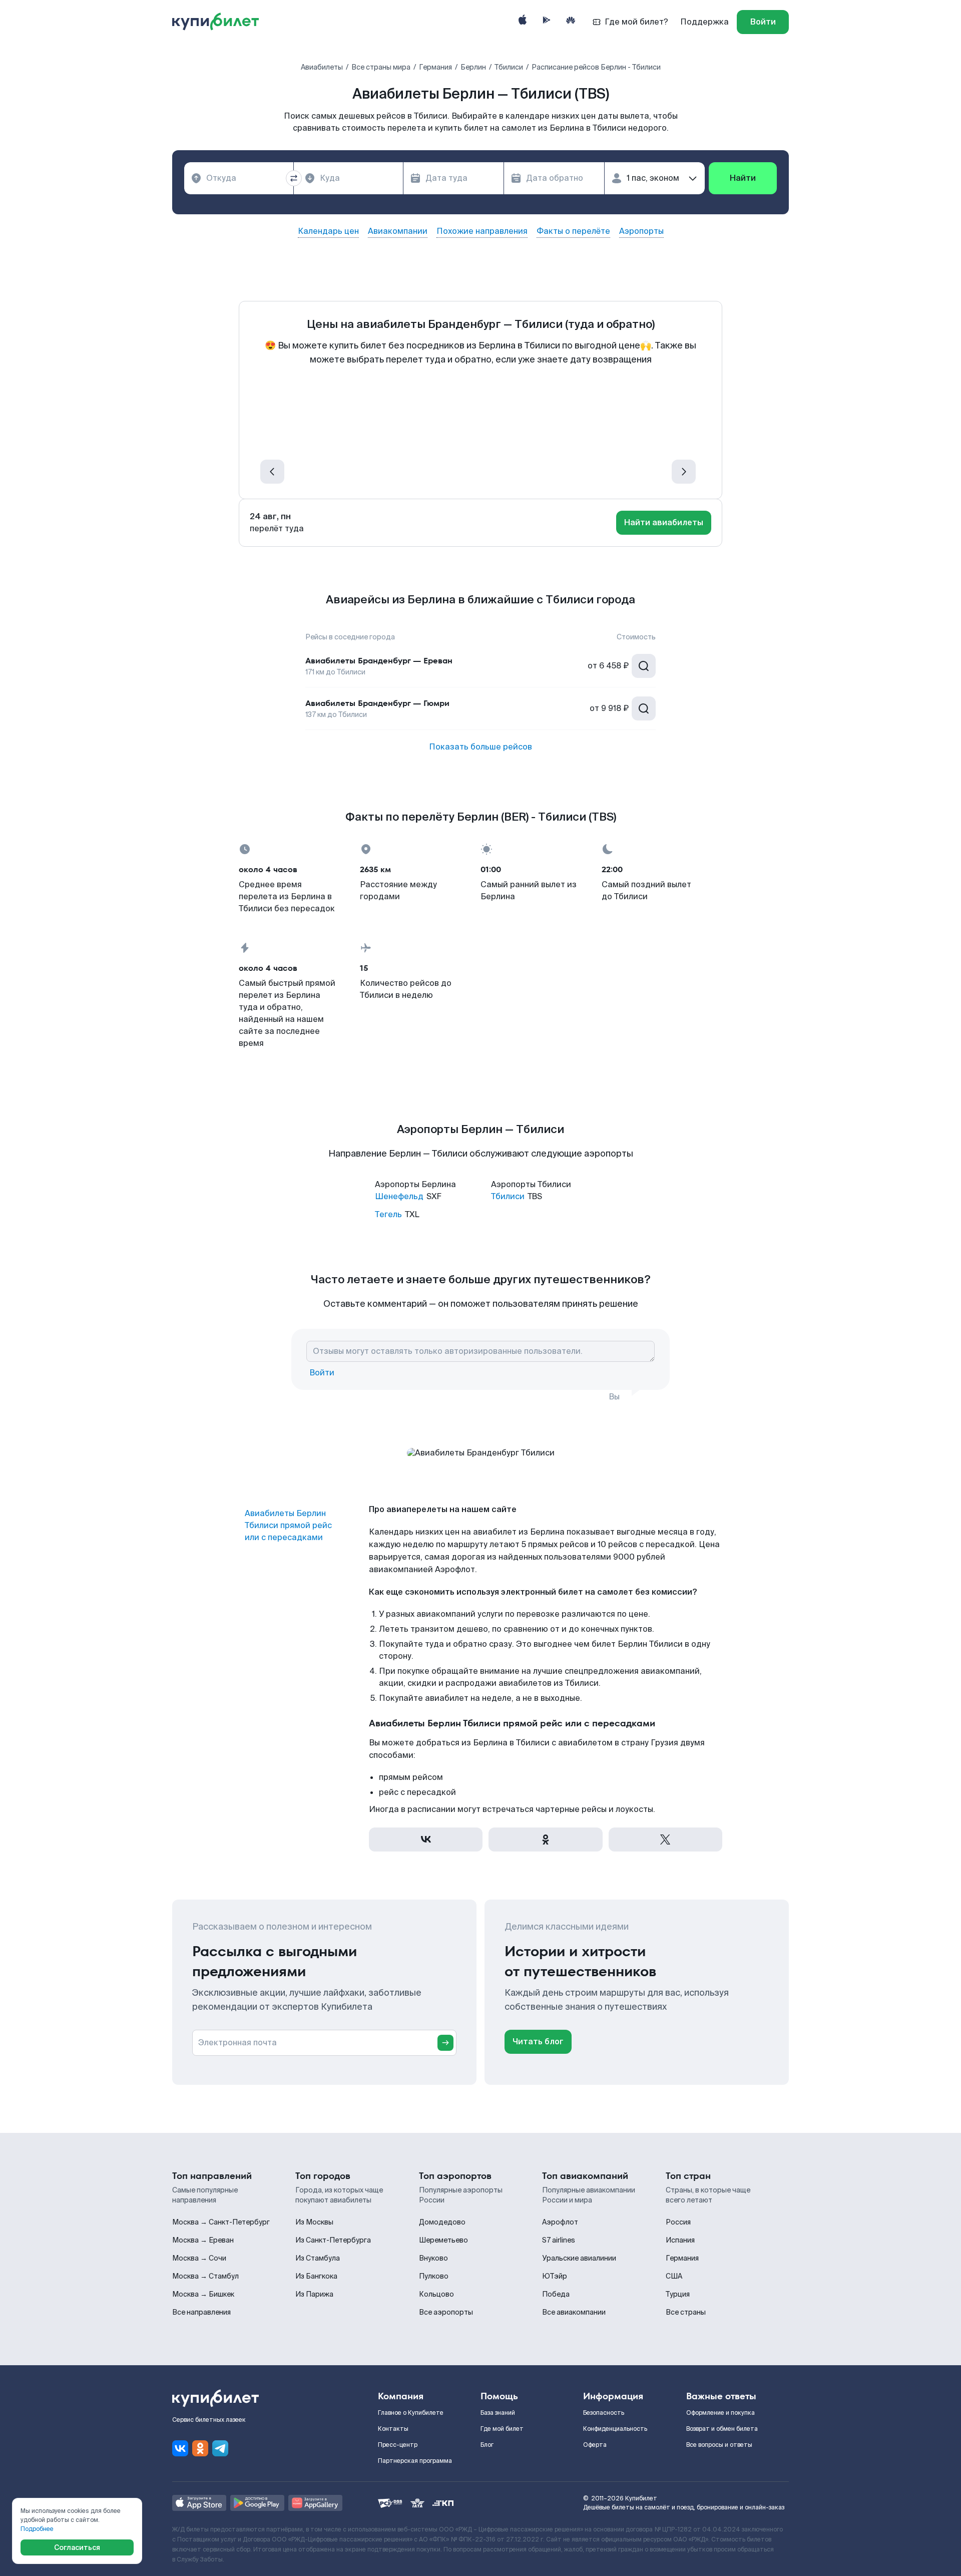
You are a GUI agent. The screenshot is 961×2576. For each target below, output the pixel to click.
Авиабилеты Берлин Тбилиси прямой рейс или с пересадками (288, 1525)
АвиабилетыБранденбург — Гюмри (377, 703)
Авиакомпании (398, 231)
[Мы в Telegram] (220, 2448)
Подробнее (37, 2529)
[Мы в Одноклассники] (200, 2448)
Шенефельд (399, 1196)
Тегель (388, 1214)
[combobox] (239, 178)
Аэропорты (641, 231)
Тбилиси (508, 1196)
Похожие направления (482, 231)
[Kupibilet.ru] (219, 22)
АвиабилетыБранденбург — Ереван (379, 661)
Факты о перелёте (573, 231)
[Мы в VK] (180, 2448)
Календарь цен (328, 231)
